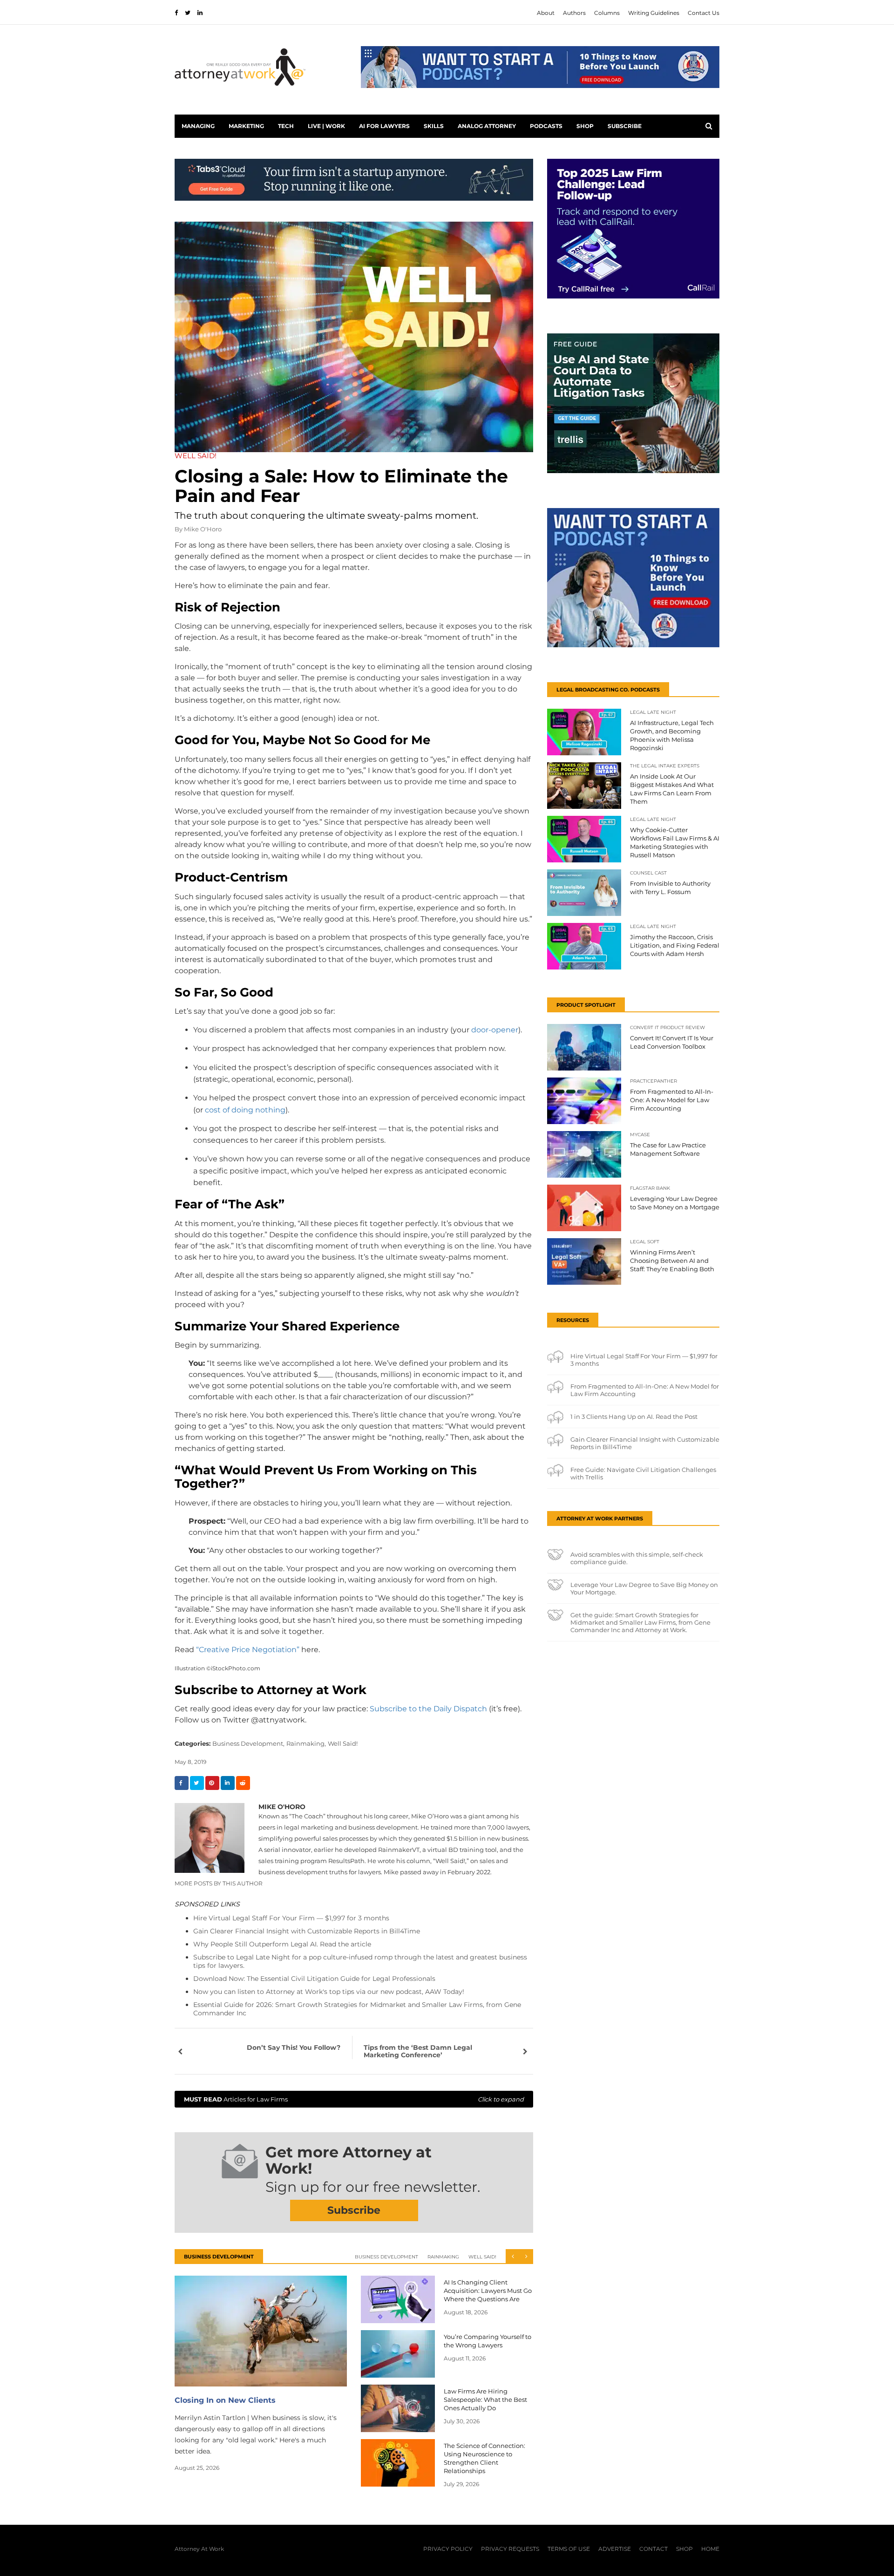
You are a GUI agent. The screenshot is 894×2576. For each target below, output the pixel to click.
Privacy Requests (510, 2549)
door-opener (495, 1030)
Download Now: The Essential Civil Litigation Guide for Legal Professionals (314, 1979)
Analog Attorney (487, 126)
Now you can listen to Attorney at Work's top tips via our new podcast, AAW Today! (329, 1992)
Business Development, (248, 1743)
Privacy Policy (448, 2549)
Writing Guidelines (654, 13)
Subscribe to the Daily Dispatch (428, 1709)
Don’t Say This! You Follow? (294, 2047)
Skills (434, 126)
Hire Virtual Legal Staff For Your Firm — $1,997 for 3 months (291, 1918)
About (546, 13)
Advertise (615, 2549)
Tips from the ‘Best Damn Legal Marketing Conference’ (418, 2051)
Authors (574, 13)
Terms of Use (569, 2549)
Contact (654, 2549)
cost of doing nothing (245, 1110)
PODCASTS (546, 126)
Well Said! (343, 1743)
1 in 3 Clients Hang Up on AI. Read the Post (634, 1417)
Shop (585, 126)
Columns (607, 13)
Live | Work (326, 126)
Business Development (386, 2257)
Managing (198, 126)
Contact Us (704, 13)
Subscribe (625, 126)
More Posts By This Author (219, 1883)
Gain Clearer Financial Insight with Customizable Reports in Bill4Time (307, 1931)
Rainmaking (443, 2257)
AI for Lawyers (384, 126)
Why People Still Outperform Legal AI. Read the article (282, 1944)
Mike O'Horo (203, 529)
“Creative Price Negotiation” (248, 1650)
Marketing (246, 126)
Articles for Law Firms (354, 2099)
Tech (286, 126)
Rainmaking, (306, 1743)
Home (710, 2549)
